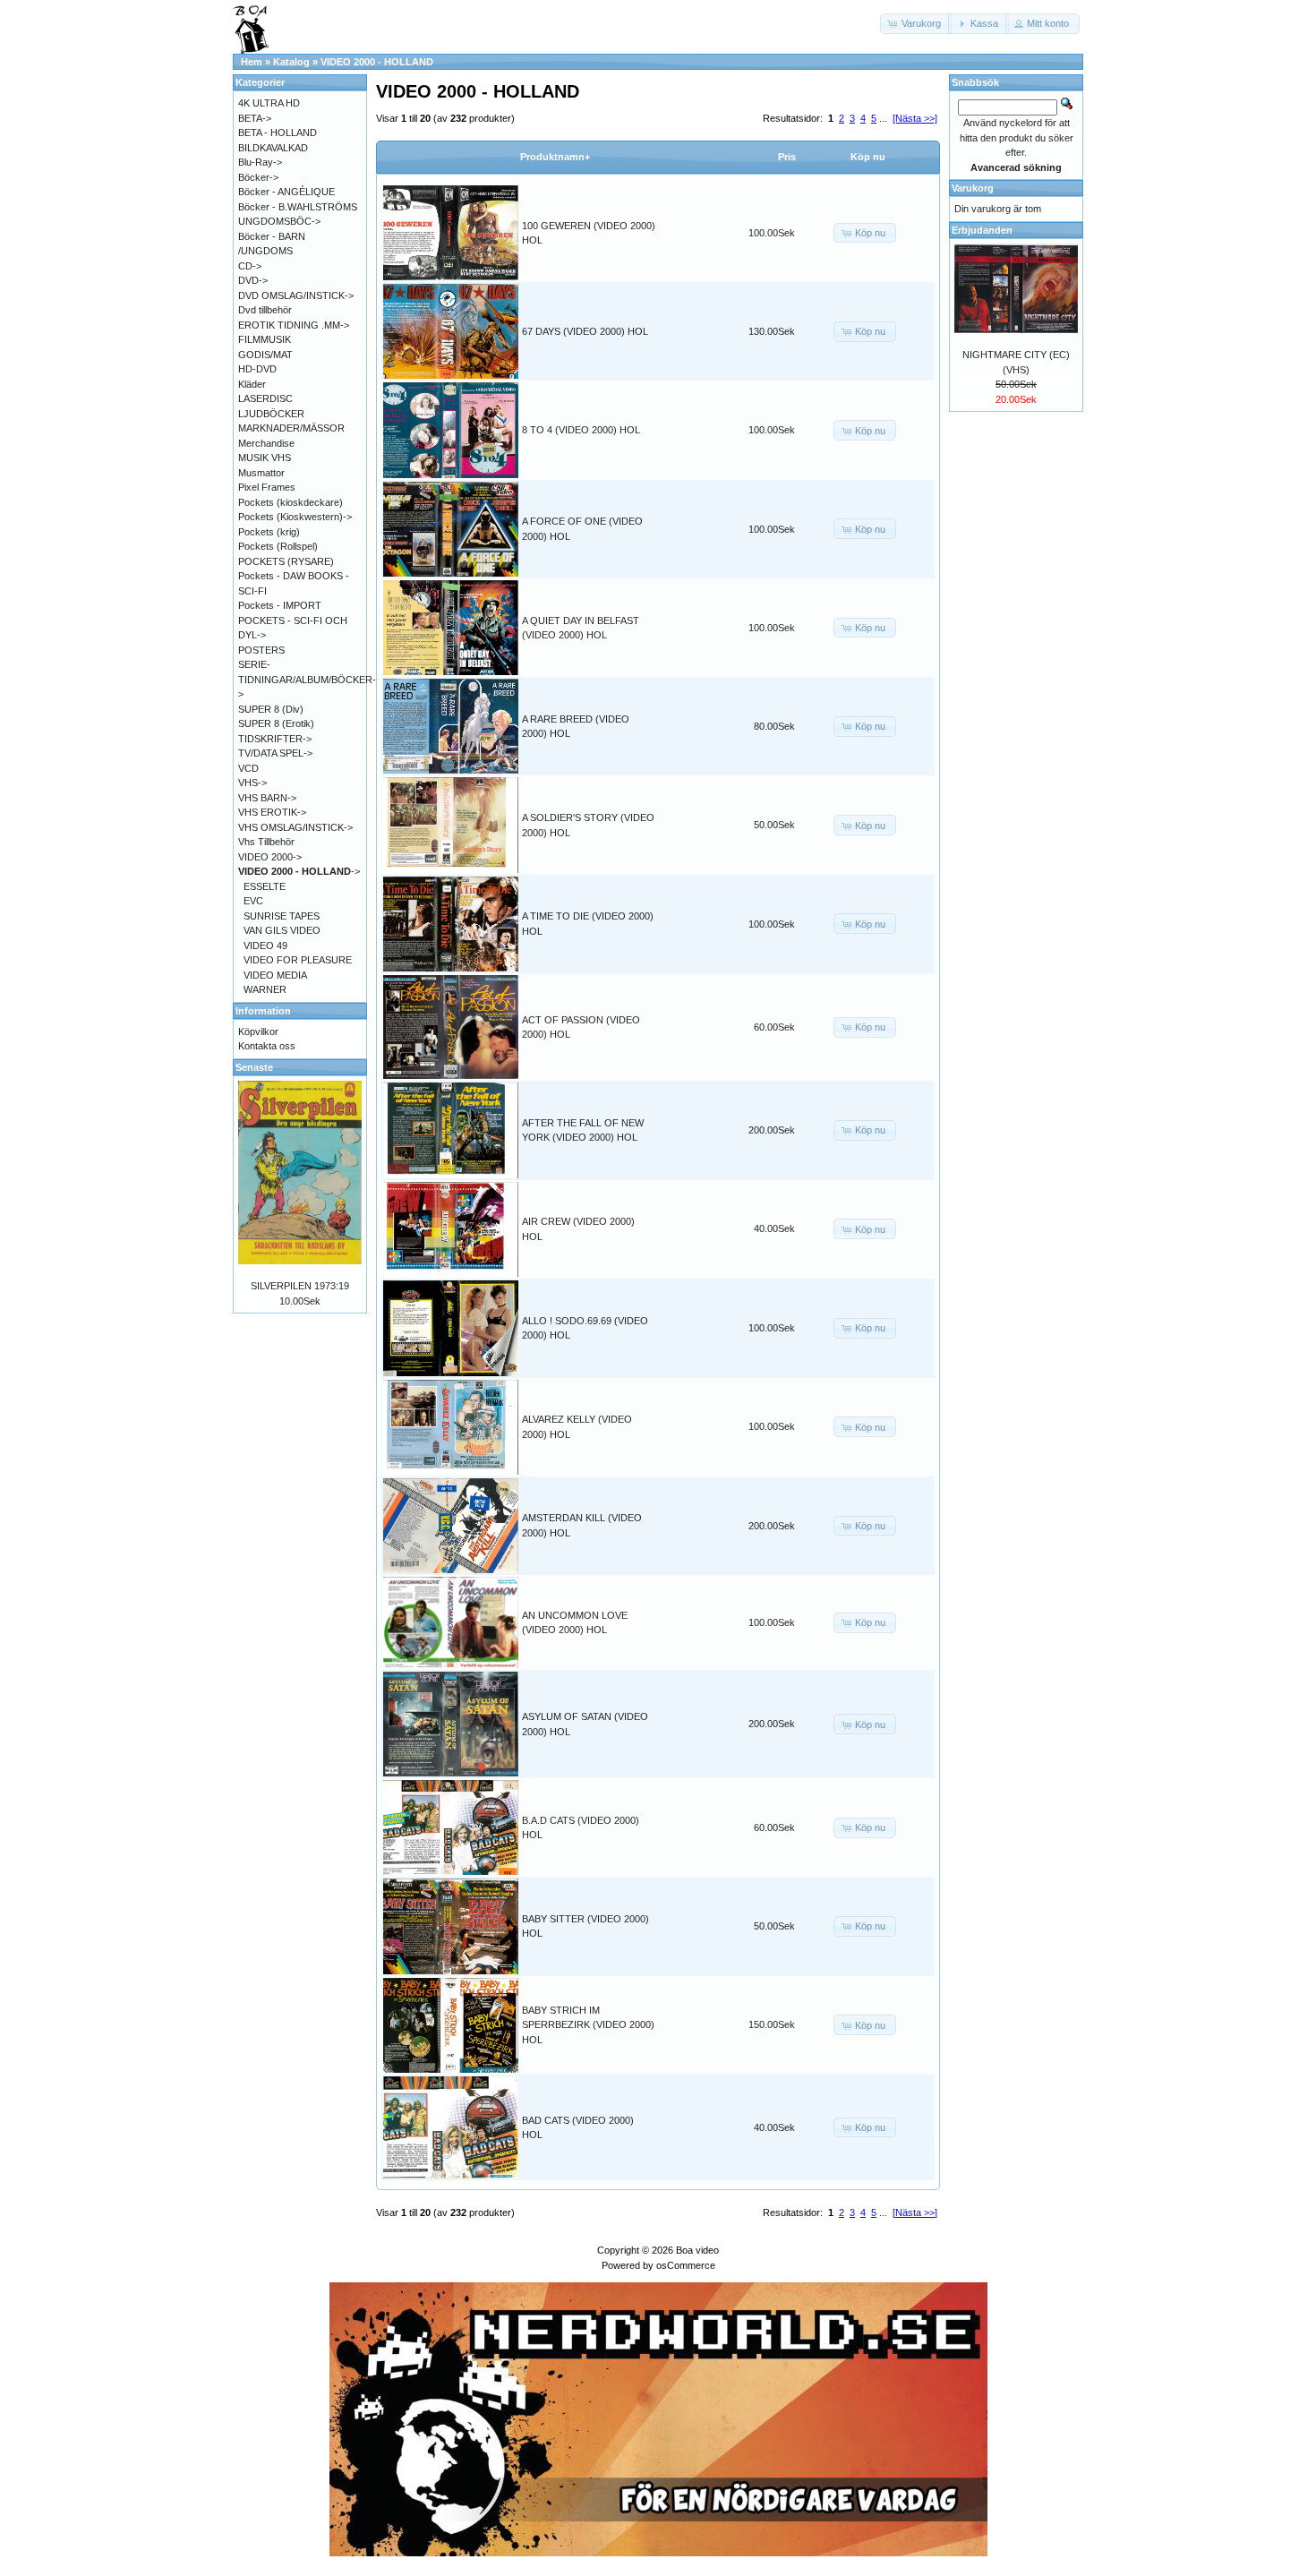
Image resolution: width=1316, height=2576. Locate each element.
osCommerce (686, 2265)
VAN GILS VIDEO (282, 930)
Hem (252, 62)
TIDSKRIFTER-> (275, 739)
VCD (248, 768)
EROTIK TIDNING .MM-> (294, 325)
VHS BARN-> (267, 798)
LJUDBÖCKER (271, 414)
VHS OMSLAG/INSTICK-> (295, 827)
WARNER (265, 989)
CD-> (250, 266)
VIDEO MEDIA (275, 975)
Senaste (254, 1067)
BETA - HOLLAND (278, 133)
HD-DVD (257, 369)
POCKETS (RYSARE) (286, 561)
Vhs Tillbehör (266, 842)
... (883, 118)
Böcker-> (258, 177)
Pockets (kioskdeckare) (291, 502)
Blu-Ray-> (260, 162)
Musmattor (261, 473)
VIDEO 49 (265, 946)
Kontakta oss (267, 1046)
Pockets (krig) (269, 532)
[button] (916, 24)
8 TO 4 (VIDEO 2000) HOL (581, 430)
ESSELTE (265, 886)
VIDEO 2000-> (270, 857)
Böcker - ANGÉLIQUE (286, 192)
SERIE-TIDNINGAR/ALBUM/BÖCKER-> (307, 679)
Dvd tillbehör (265, 310)
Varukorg (973, 188)
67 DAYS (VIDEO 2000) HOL (585, 331)
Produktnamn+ (555, 157)
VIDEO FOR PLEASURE (298, 960)
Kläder (252, 384)
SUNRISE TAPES (282, 916)
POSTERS (261, 650)
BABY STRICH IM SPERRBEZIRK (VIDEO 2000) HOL (588, 2025)
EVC (253, 901)
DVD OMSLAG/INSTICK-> (296, 295)
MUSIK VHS (265, 458)
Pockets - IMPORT (280, 605)
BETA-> (255, 118)
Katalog (291, 62)
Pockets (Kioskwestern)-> (295, 517)
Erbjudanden (982, 230)
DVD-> (253, 280)
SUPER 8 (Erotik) (276, 723)
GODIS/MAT (265, 355)
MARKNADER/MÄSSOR (291, 428)
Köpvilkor (258, 1031)
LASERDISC (265, 398)
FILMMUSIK (265, 339)
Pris (787, 157)
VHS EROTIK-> (272, 812)
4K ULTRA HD (269, 103)
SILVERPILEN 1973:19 (300, 1286)
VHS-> (252, 783)
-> (299, 871)
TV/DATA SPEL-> (275, 753)
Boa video (697, 2250)
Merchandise (266, 443)
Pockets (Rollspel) (278, 546)
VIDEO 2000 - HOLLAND (377, 62)
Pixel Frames (267, 487)
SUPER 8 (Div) (271, 709)
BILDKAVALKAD (273, 148)
